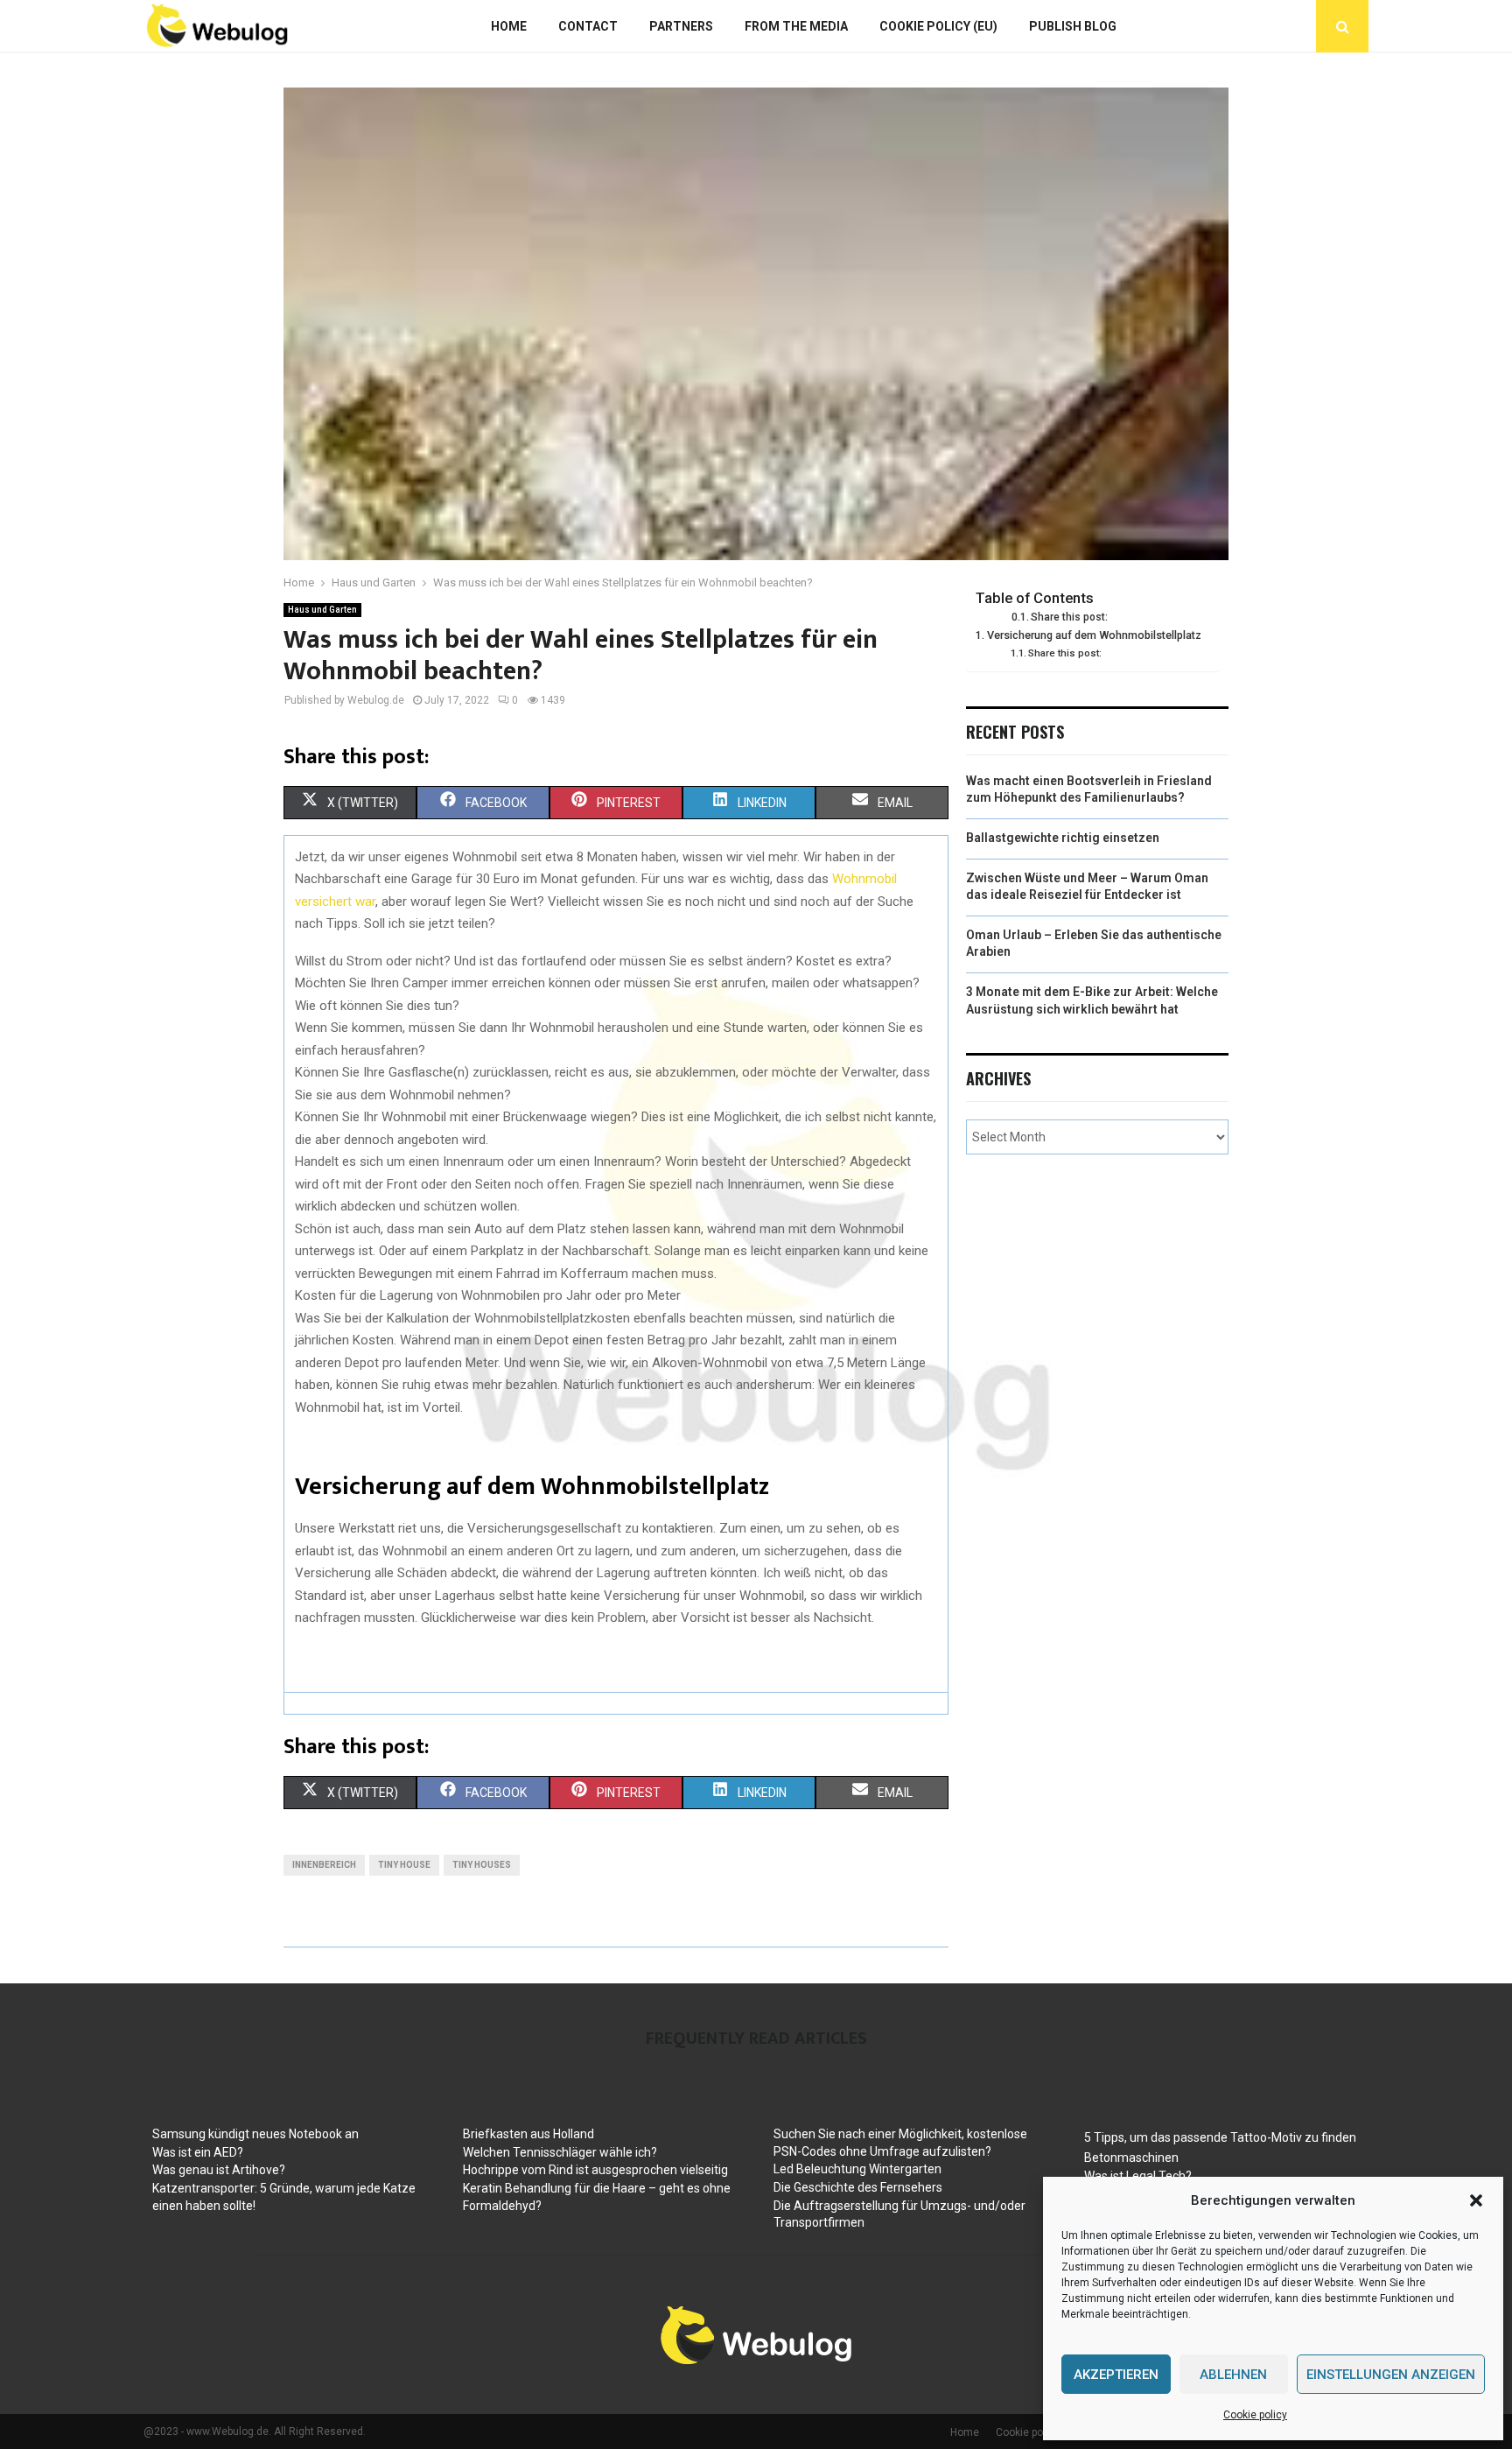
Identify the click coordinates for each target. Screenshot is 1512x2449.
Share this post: (1069, 617)
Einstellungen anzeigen (1391, 2375)
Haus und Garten (322, 610)
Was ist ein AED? (198, 2152)
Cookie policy (1255, 2415)
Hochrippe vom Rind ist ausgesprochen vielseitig (595, 2170)
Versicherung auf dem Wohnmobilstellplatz (1094, 635)
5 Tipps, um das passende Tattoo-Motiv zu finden (1220, 2137)
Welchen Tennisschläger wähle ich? (560, 2152)
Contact (588, 26)
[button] (1476, 2200)
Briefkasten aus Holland (528, 2134)
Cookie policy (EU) (938, 26)
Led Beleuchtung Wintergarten (857, 2169)
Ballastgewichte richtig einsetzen (1063, 838)
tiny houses (482, 1865)
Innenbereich (324, 1865)
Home (509, 26)
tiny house (404, 1865)
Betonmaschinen (1131, 2158)
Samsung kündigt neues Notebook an (255, 2134)
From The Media (796, 26)
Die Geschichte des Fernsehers (858, 2187)
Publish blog (1073, 26)
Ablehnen (1233, 2375)
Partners (681, 26)
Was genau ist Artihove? (219, 2170)
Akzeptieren (1116, 2375)
